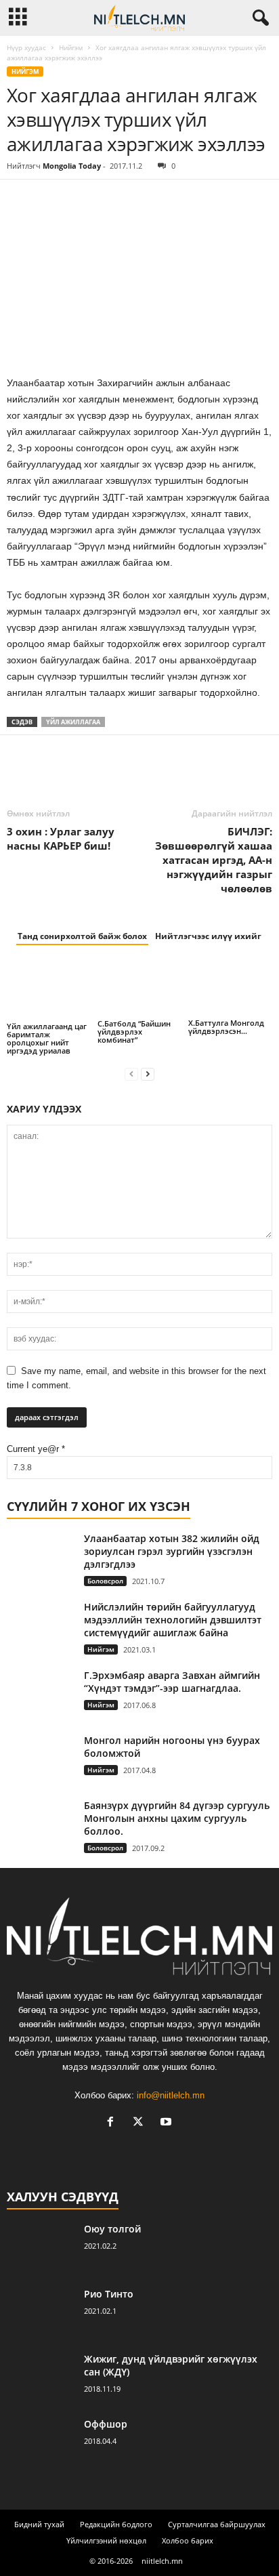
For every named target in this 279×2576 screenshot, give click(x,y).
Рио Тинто (109, 2294)
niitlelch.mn (162, 2561)
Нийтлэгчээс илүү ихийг (208, 936)
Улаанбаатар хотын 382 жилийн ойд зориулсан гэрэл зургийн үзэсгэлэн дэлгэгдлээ (172, 1551)
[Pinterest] (83, 200)
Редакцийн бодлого (116, 2524)
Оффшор (106, 2424)
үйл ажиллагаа (73, 722)
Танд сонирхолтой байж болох (82, 936)
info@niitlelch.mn (171, 2095)
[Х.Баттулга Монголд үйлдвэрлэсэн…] (230, 988)
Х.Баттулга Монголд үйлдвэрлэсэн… (226, 1027)
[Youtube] (168, 2123)
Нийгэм (71, 47)
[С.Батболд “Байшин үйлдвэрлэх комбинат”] (139, 989)
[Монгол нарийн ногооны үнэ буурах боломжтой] (41, 1751)
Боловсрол (105, 1581)
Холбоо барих (188, 2540)
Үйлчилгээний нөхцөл (106, 2540)
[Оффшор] (41, 2443)
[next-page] (148, 1074)
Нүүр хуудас (26, 47)
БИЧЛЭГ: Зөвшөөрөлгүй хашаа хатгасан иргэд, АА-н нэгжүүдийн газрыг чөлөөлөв (214, 860)
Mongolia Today (72, 166)
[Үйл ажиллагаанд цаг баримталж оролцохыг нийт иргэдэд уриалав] (49, 990)
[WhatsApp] (114, 200)
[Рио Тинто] (41, 2313)
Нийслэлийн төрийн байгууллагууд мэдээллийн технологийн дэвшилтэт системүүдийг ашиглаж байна (173, 1620)
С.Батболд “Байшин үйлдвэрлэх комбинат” (134, 1032)
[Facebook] (20, 200)
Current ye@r (36, 1449)
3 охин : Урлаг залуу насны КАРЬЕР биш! (61, 838)
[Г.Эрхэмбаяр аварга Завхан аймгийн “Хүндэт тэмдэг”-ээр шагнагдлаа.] (41, 1697)
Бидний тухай (39, 2524)
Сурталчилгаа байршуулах (217, 2524)
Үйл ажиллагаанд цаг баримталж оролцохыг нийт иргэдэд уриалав (47, 1038)
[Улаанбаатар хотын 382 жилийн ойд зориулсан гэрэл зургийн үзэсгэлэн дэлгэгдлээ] (41, 1557)
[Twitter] (51, 200)
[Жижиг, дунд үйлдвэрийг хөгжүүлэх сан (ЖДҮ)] (41, 2378)
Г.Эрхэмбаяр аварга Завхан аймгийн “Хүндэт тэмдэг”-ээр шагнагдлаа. (172, 1682)
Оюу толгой (112, 2229)
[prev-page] (131, 1074)
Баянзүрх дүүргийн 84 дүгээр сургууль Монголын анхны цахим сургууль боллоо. (177, 1818)
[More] (146, 200)
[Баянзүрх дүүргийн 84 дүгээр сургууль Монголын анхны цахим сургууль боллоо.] (41, 1822)
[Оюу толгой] (41, 2248)
